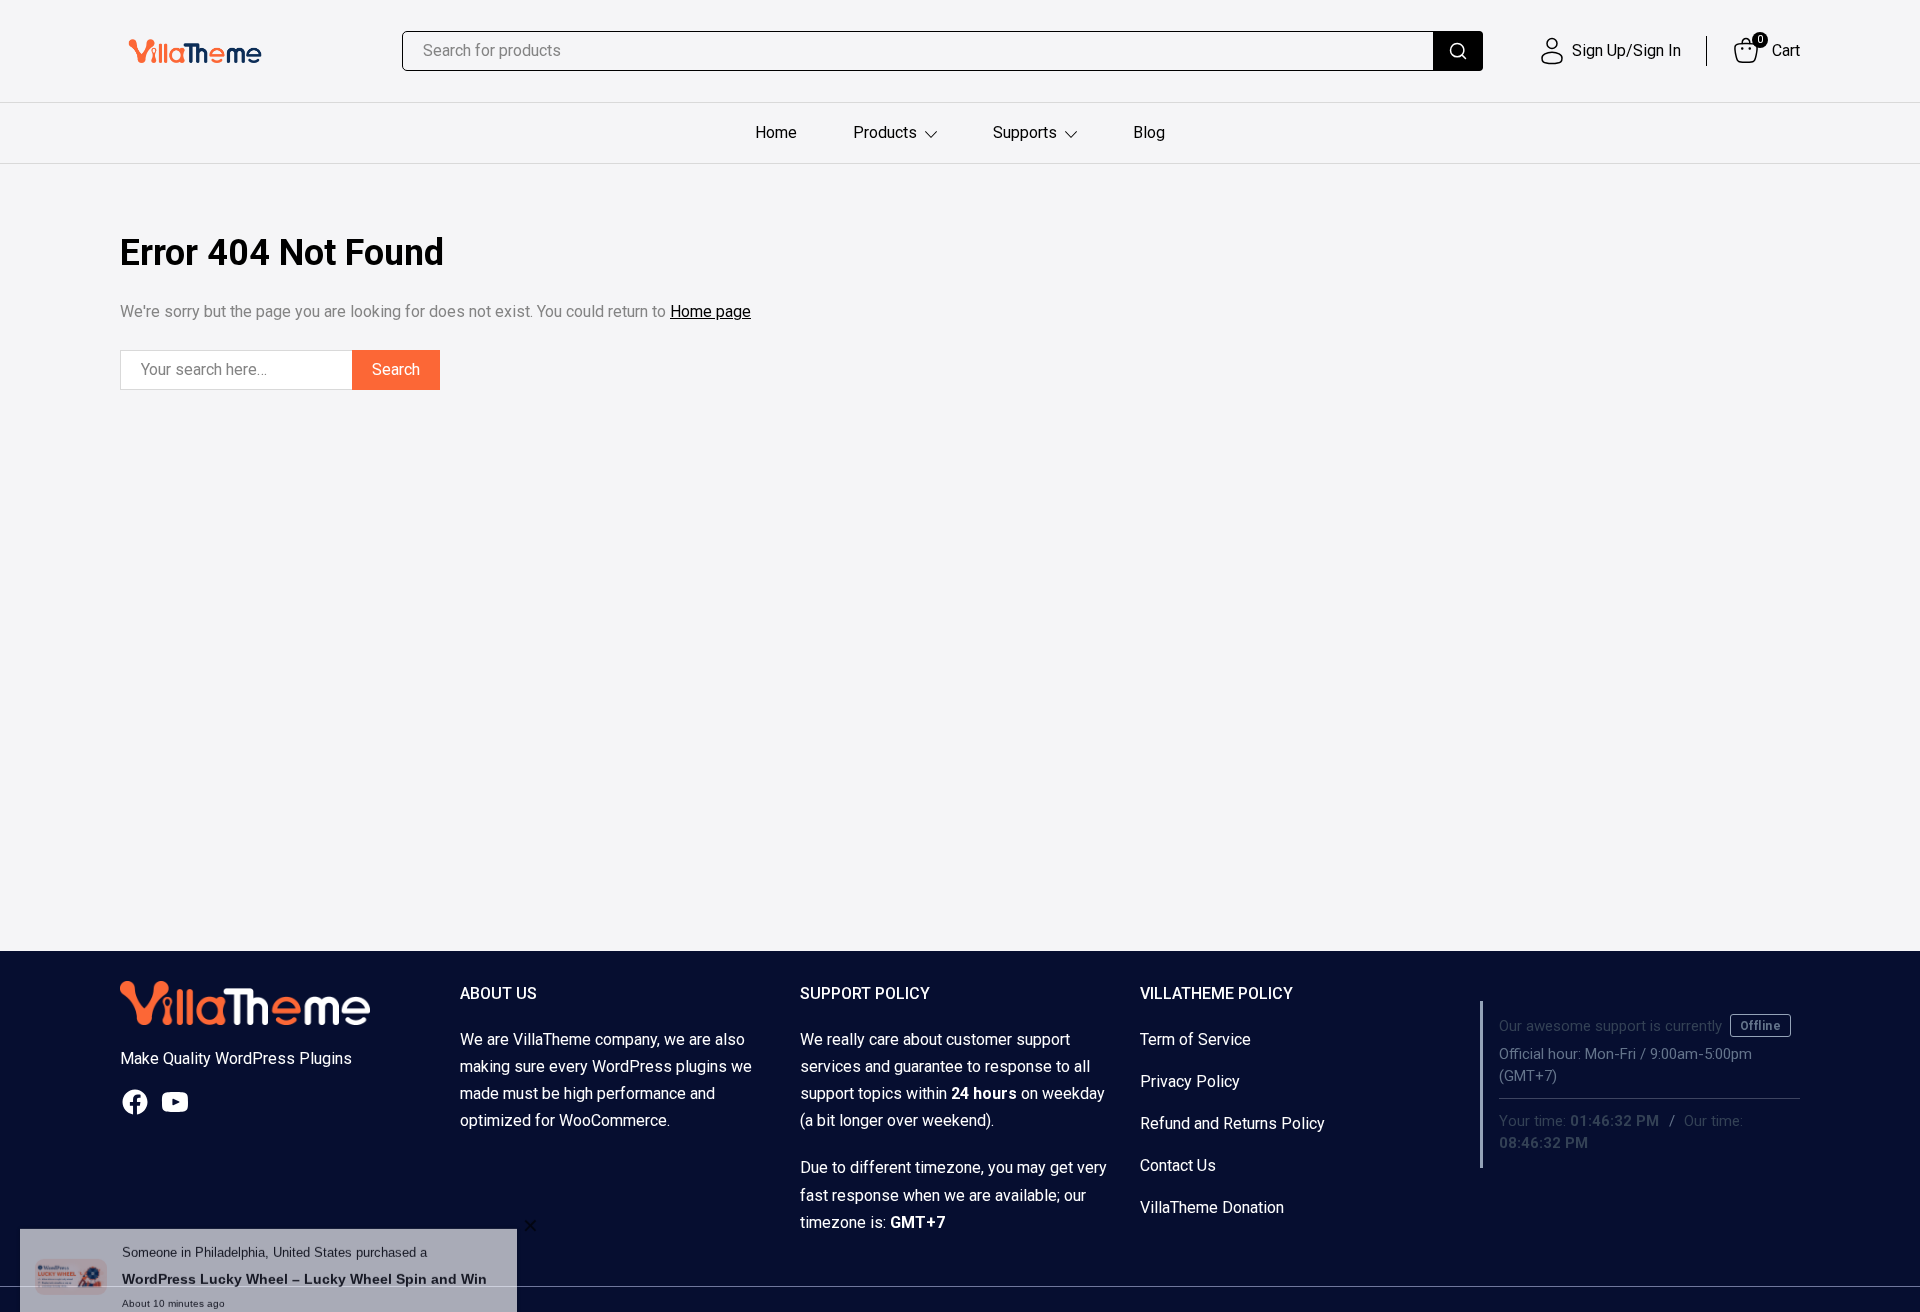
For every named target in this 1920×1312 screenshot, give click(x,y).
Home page (710, 311)
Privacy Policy (1190, 1081)
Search (396, 369)
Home (776, 132)
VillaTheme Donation (1212, 1207)
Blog (1149, 132)
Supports (1025, 132)
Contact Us (1178, 1165)
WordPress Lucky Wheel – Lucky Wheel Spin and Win (304, 1252)
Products (885, 132)
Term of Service (1195, 1039)
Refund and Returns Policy (1232, 1123)
